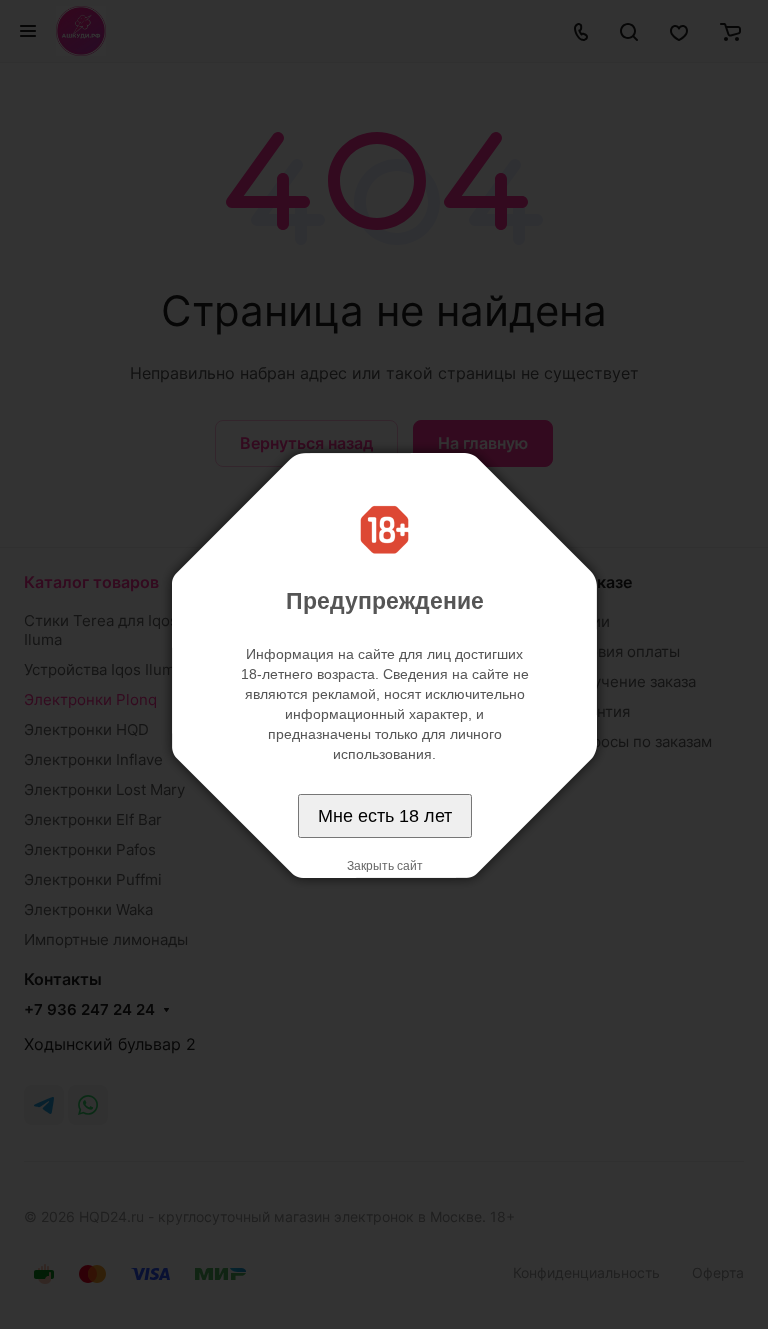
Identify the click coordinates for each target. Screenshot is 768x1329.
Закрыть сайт (385, 866)
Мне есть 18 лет (385, 816)
